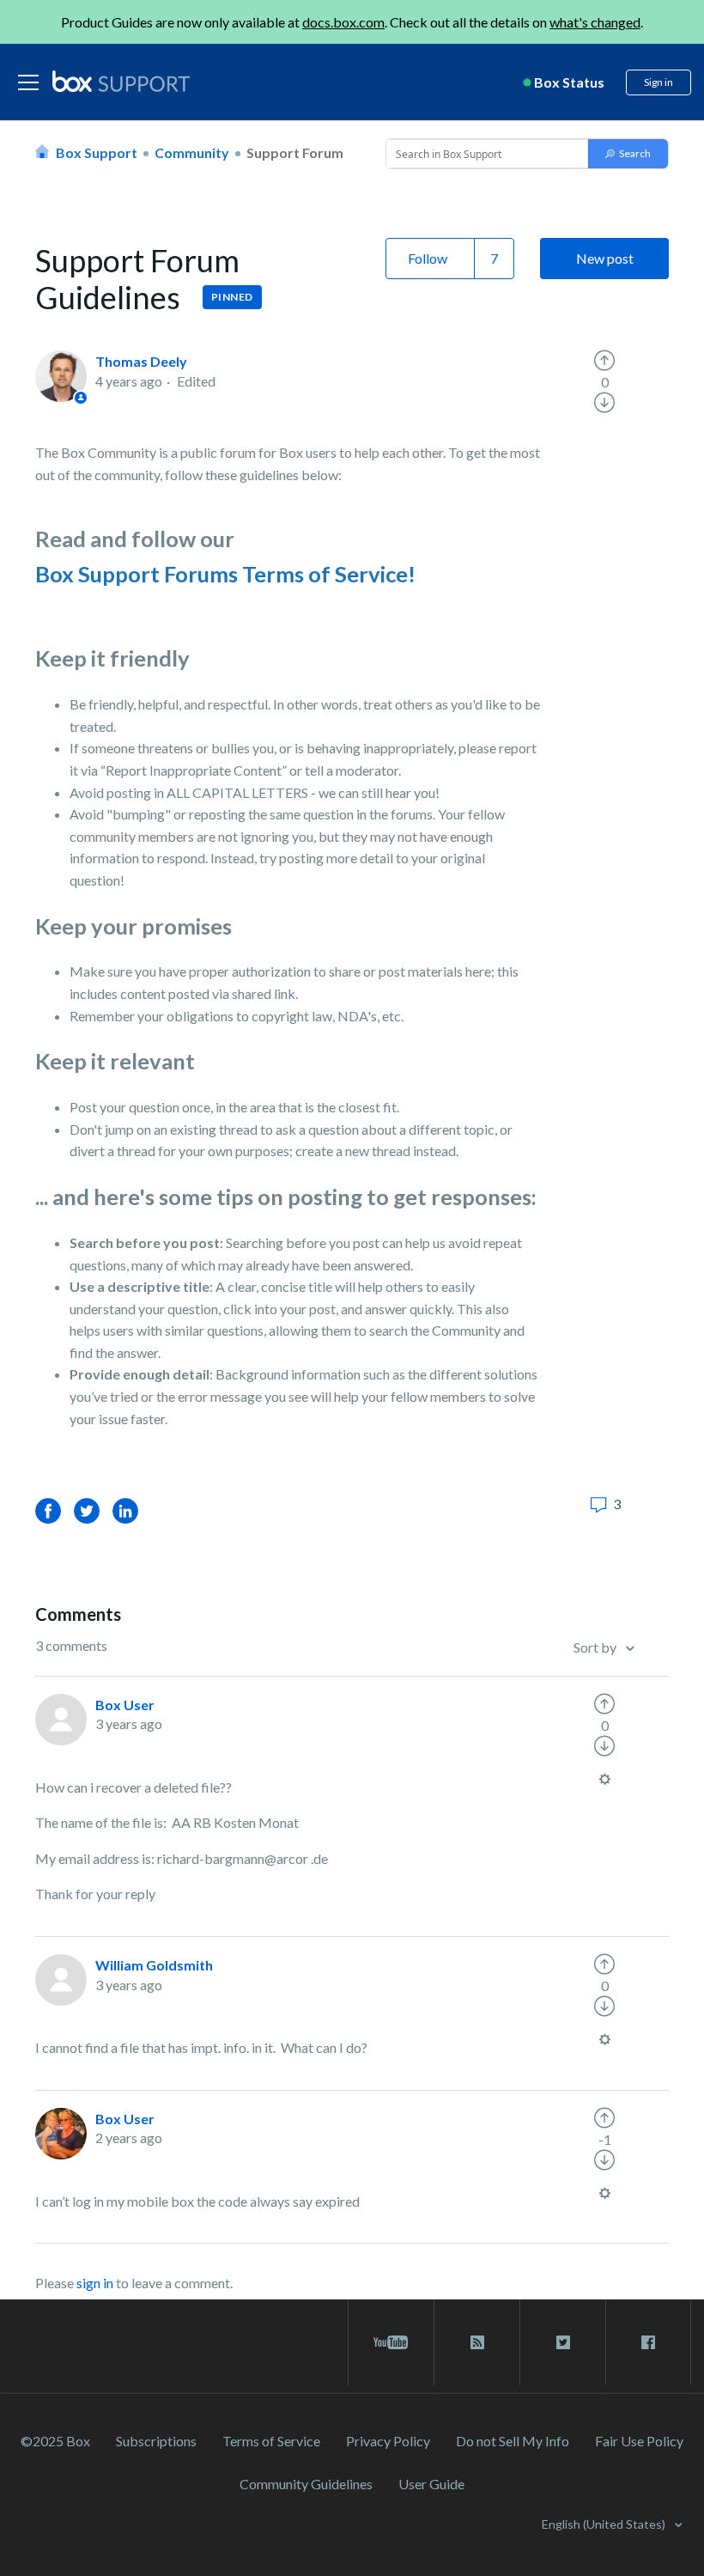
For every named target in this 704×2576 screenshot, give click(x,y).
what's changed (595, 22)
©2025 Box (55, 2441)
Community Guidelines (306, 2484)
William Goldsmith (154, 1965)
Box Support (97, 152)
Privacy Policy (388, 2441)
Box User (125, 1705)
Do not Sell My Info (513, 2441)
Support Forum (295, 152)
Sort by (596, 1647)
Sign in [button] (658, 82)
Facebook (48, 1510)
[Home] (121, 82)
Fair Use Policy (639, 2441)
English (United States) (605, 2524)
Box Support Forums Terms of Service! (225, 574)
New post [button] (605, 258)
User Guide (431, 2484)
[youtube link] (391, 2342)
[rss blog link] (477, 2342)
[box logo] (121, 81)
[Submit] (628, 154)
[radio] (604, 361)
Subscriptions (156, 2441)
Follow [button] (428, 258)
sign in (95, 2283)
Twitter (87, 1510)
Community (192, 152)
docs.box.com (343, 22)
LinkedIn (125, 1510)
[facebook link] (648, 2342)
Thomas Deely (141, 361)
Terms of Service (271, 2441)
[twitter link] (563, 2342)
